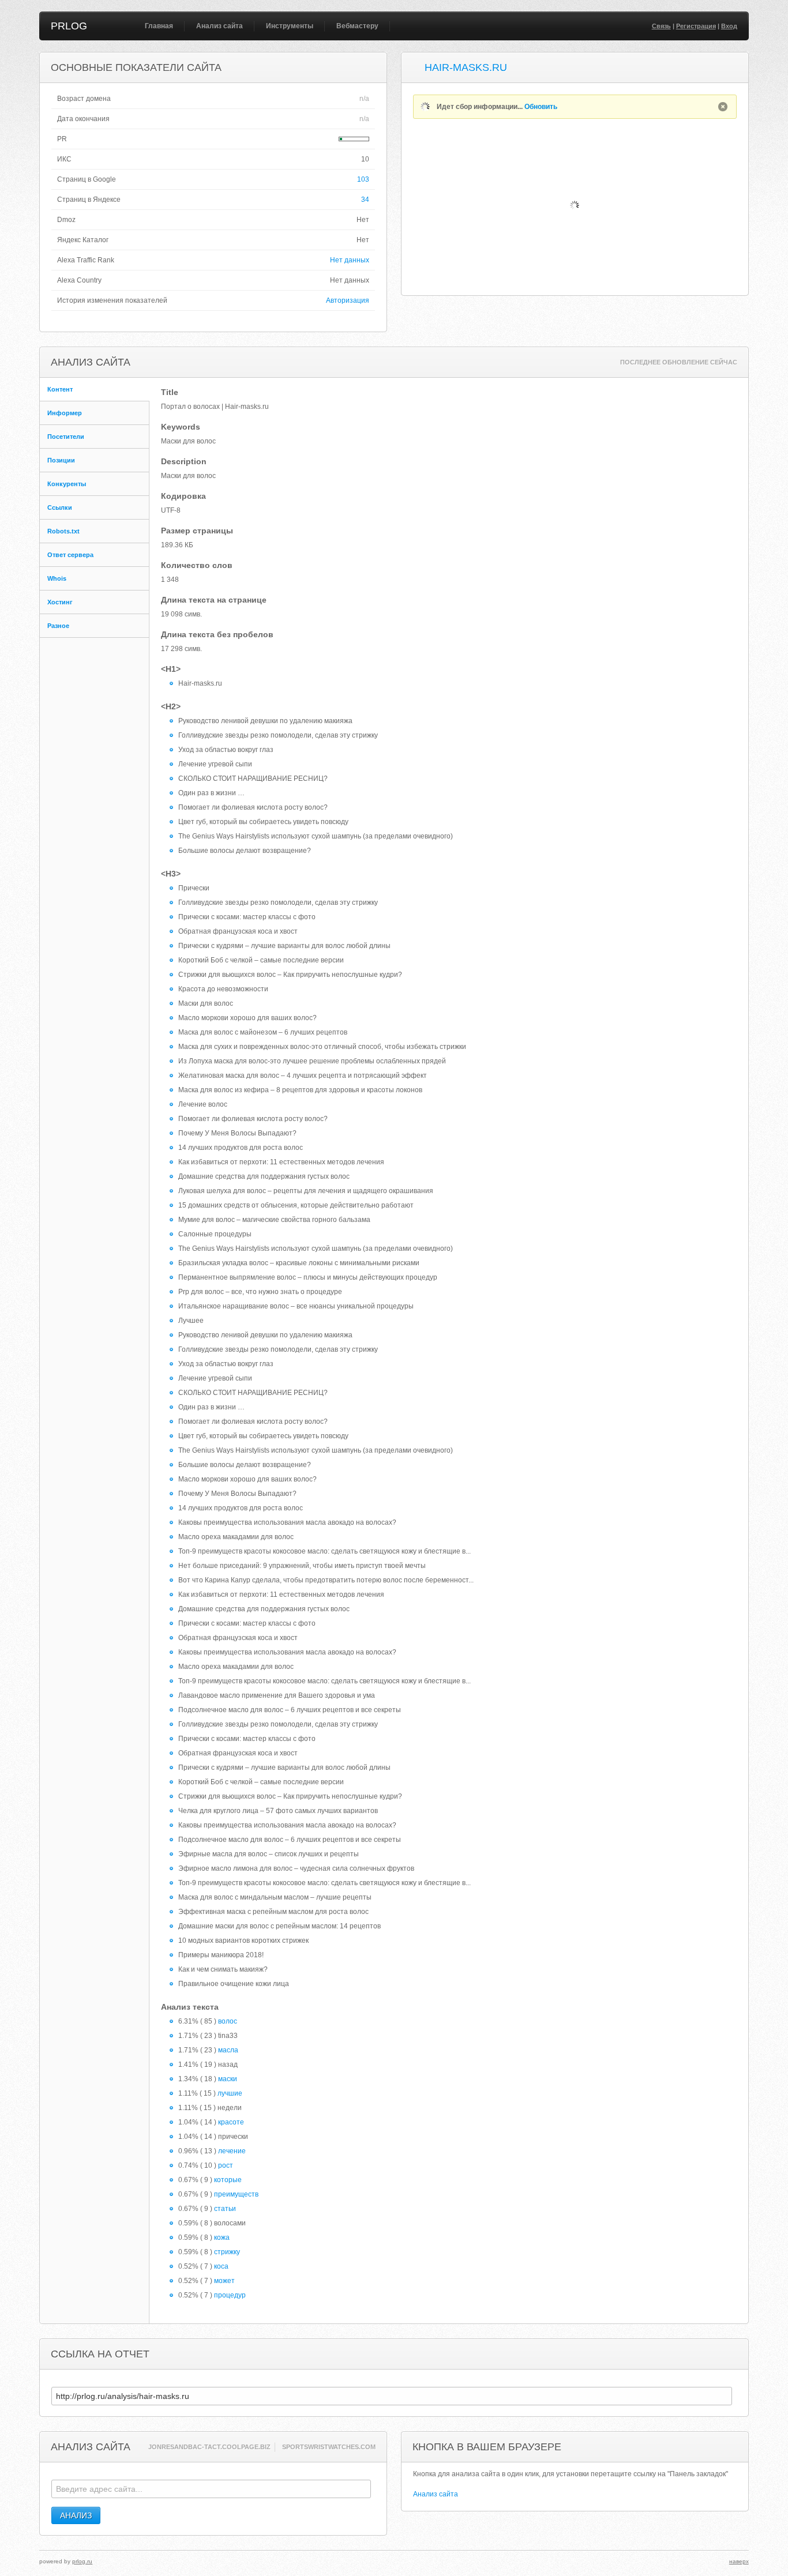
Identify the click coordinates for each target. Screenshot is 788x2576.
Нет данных (350, 260)
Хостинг (60, 602)
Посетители (66, 437)
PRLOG (69, 26)
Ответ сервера (70, 555)
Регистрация (696, 26)
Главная (159, 26)
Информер (65, 413)
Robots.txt (63, 531)
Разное (58, 626)
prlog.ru (82, 2561)
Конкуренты (67, 484)
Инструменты (290, 26)
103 (363, 179)
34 (365, 200)
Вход (729, 26)
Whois (57, 578)
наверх (739, 2561)
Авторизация (348, 300)
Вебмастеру (357, 26)
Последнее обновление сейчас (679, 362)
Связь (661, 26)
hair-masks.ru (466, 67)
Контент (60, 389)
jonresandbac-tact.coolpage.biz (209, 2447)
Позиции (61, 460)
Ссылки (60, 507)
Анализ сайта (219, 26)
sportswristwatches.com (329, 2447)
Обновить (541, 107)
